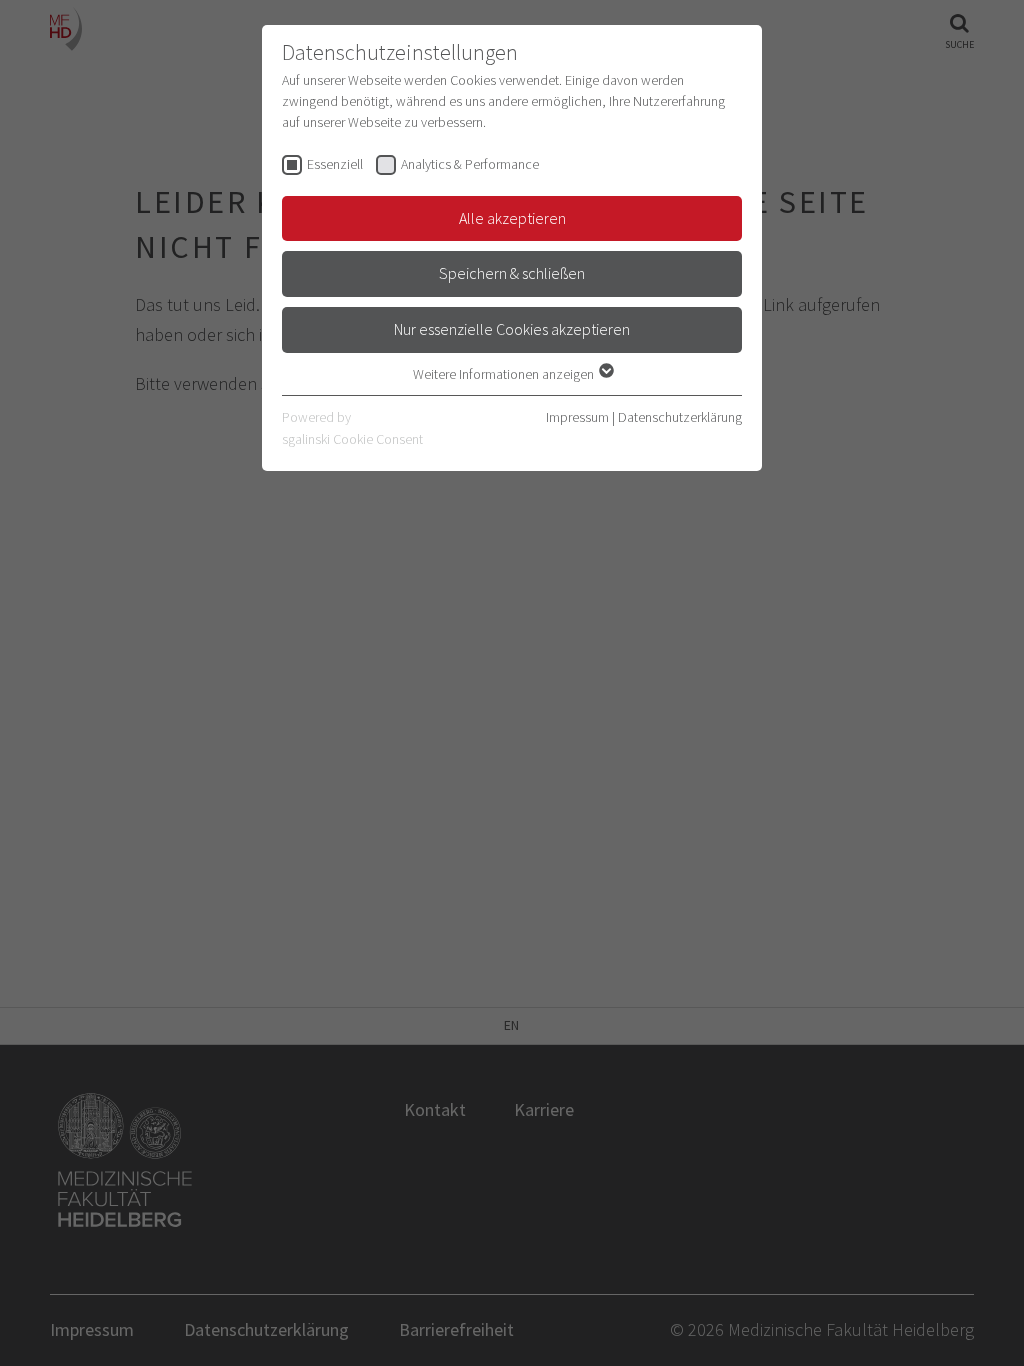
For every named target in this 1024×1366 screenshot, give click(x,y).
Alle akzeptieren (512, 218)
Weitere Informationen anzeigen (505, 374)
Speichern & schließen (512, 273)
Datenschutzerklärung (680, 417)
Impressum (577, 417)
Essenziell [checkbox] (335, 164)
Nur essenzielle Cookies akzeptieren (512, 329)
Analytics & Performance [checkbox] (470, 164)
